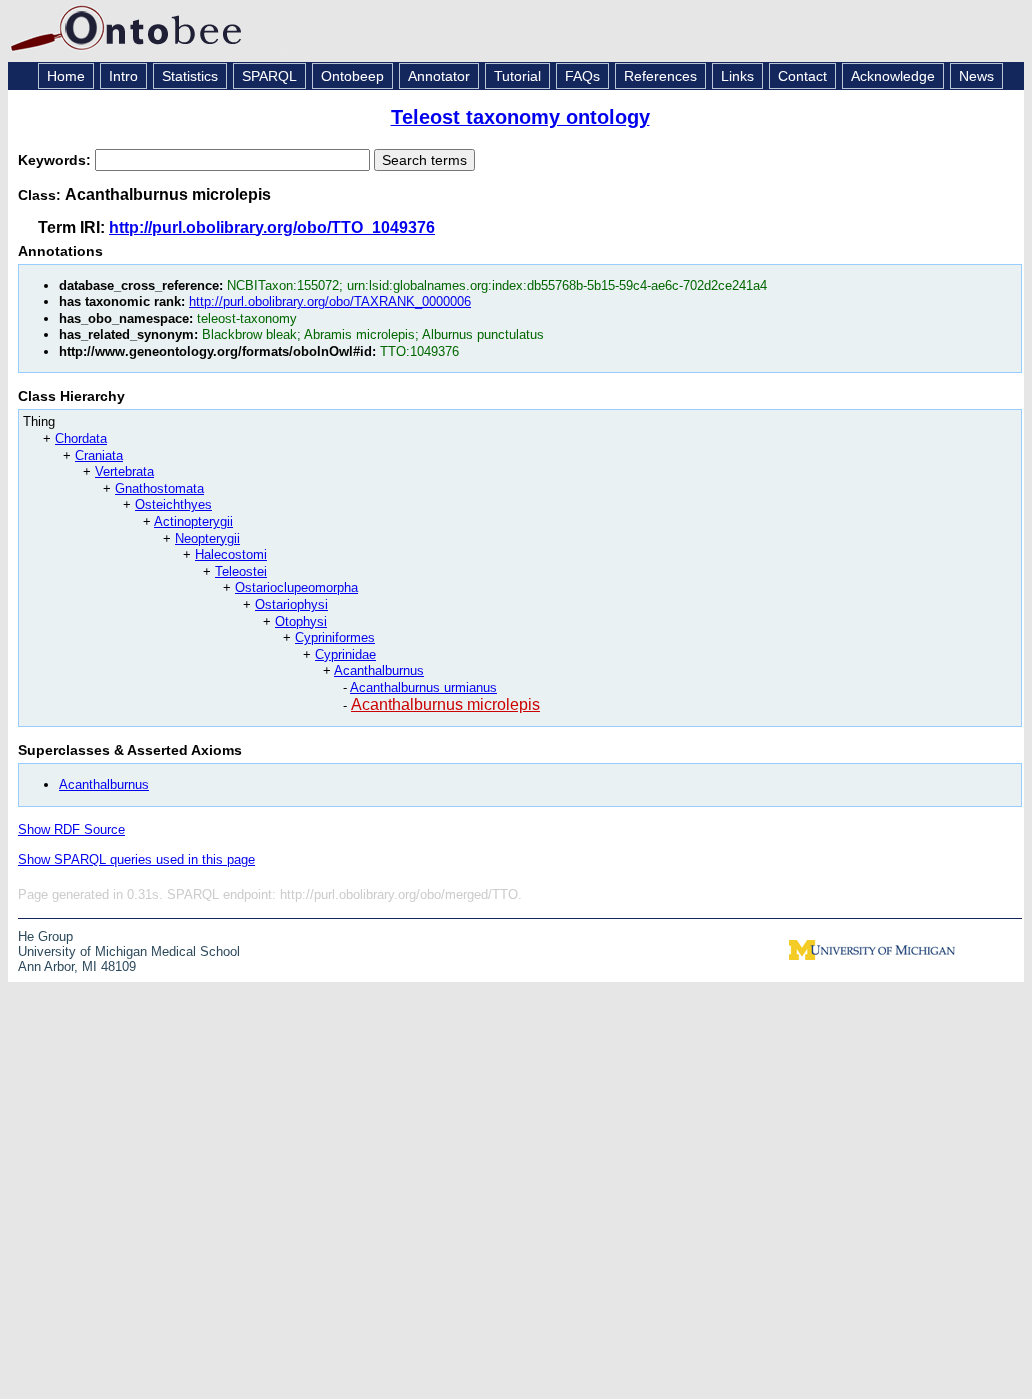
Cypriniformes (335, 637)
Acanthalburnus (379, 670)
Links (737, 76)
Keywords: (56, 160)
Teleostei (241, 571)
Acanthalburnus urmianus (423, 687)
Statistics (190, 76)
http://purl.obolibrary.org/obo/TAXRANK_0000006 (330, 301)
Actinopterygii (193, 521)
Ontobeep (352, 76)
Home (66, 76)
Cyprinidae (345, 654)
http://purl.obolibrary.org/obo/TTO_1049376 (272, 227)
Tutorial (517, 76)
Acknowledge (893, 76)
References (660, 76)
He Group (45, 936)
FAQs (582, 76)
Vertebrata (124, 471)
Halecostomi (231, 554)
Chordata (81, 438)
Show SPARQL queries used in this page (136, 859)
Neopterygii (207, 538)
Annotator (439, 76)
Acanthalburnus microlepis (445, 704)
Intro (123, 76)
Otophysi (301, 621)
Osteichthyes (173, 504)
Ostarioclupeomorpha (296, 587)
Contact (802, 76)
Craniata (99, 455)
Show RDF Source (71, 829)
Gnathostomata (159, 488)
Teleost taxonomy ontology (520, 117)
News (976, 76)
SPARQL (269, 76)
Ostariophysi (291, 604)
